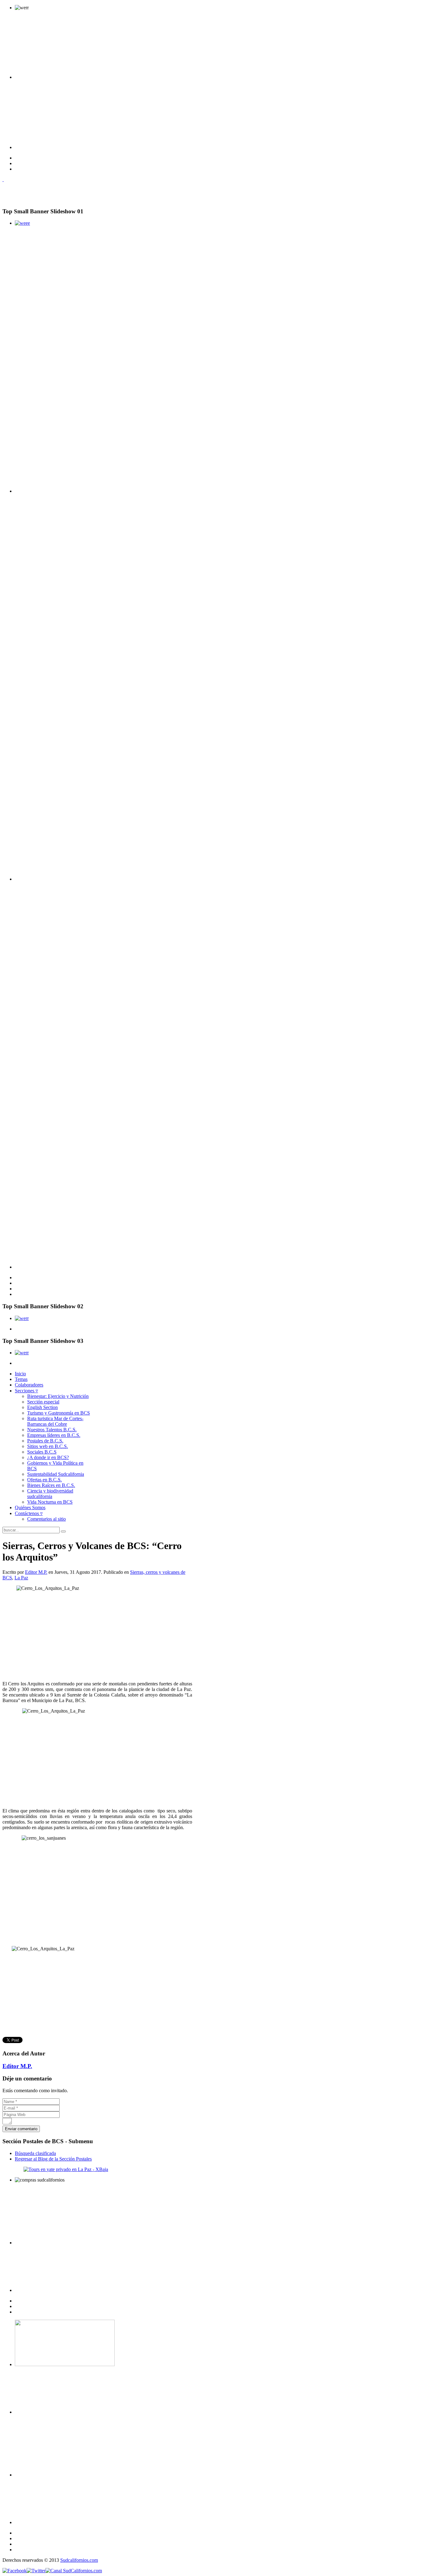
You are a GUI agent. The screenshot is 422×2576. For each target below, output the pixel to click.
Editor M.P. (36, 1572)
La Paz (21, 1578)
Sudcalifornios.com (79, 2560)
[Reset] (63, 1531)
